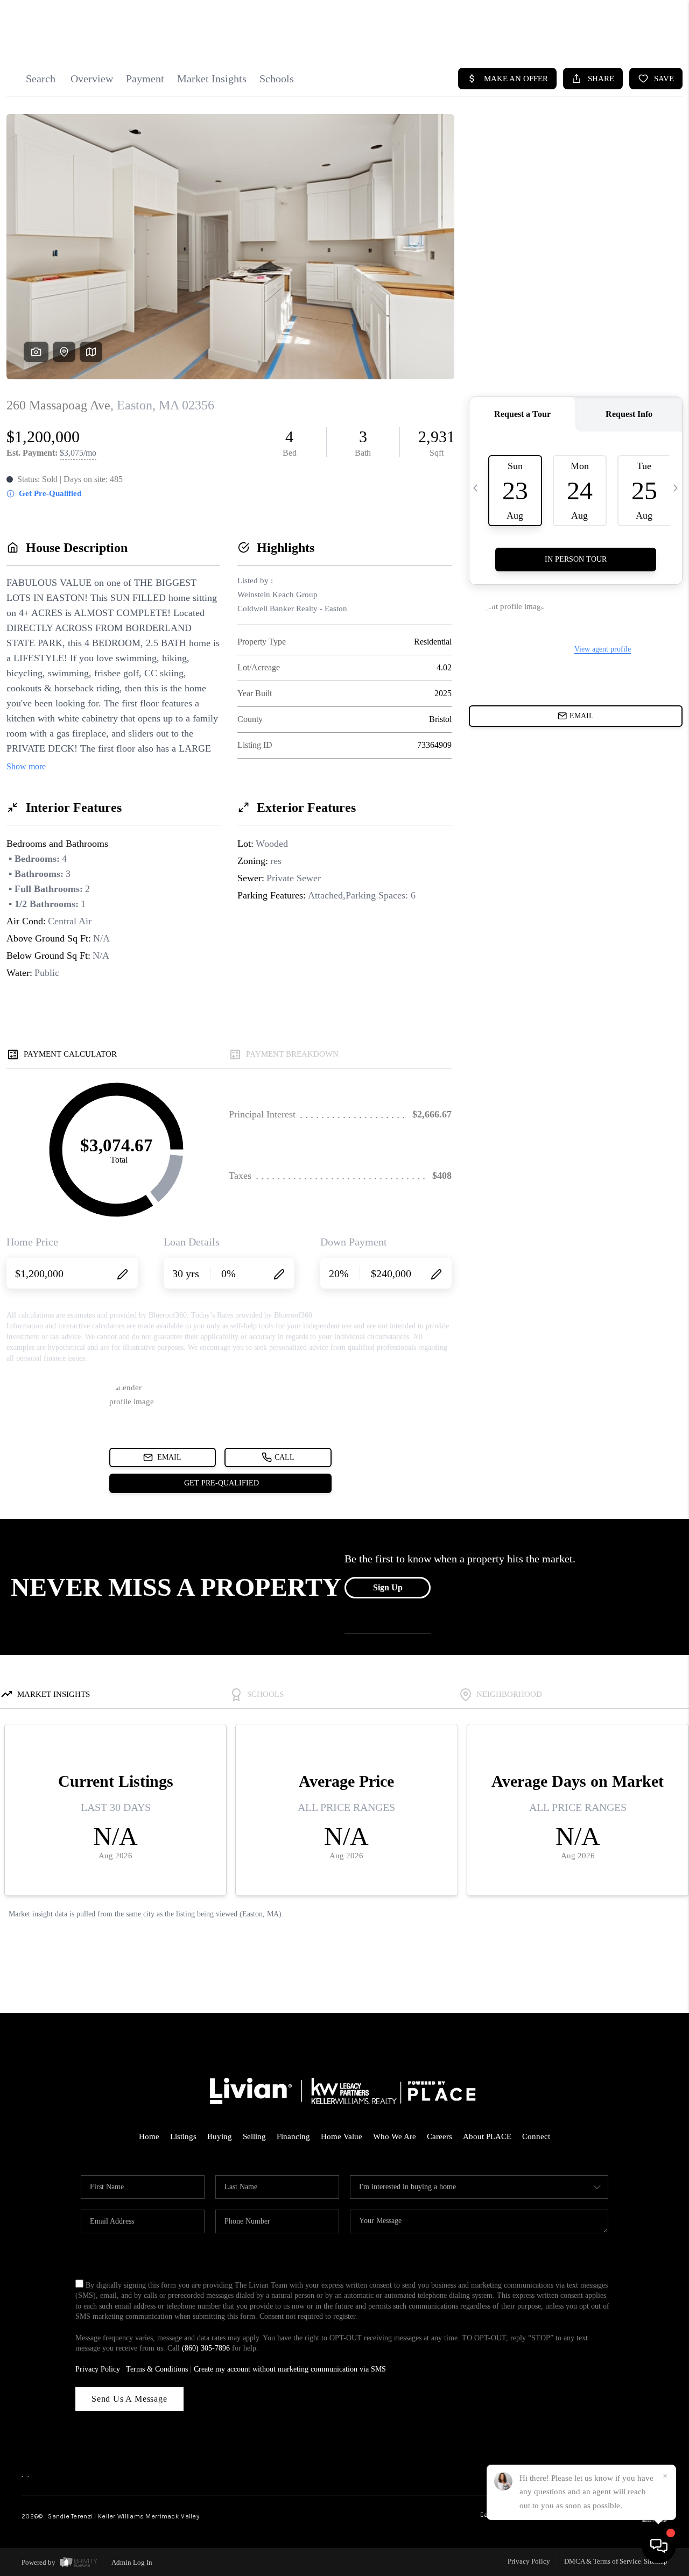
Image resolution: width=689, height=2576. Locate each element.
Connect (536, 2136)
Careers (440, 2136)
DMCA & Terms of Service (603, 2561)
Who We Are (395, 2136)
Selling (254, 2136)
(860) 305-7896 (206, 2348)
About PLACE (487, 2136)
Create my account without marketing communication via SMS (290, 2369)
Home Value (342, 2136)
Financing (293, 2136)
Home (149, 2136)
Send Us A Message (129, 2399)
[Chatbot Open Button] (659, 2546)
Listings (183, 2136)
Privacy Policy (98, 2369)
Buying (220, 2136)
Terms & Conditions (157, 2369)
